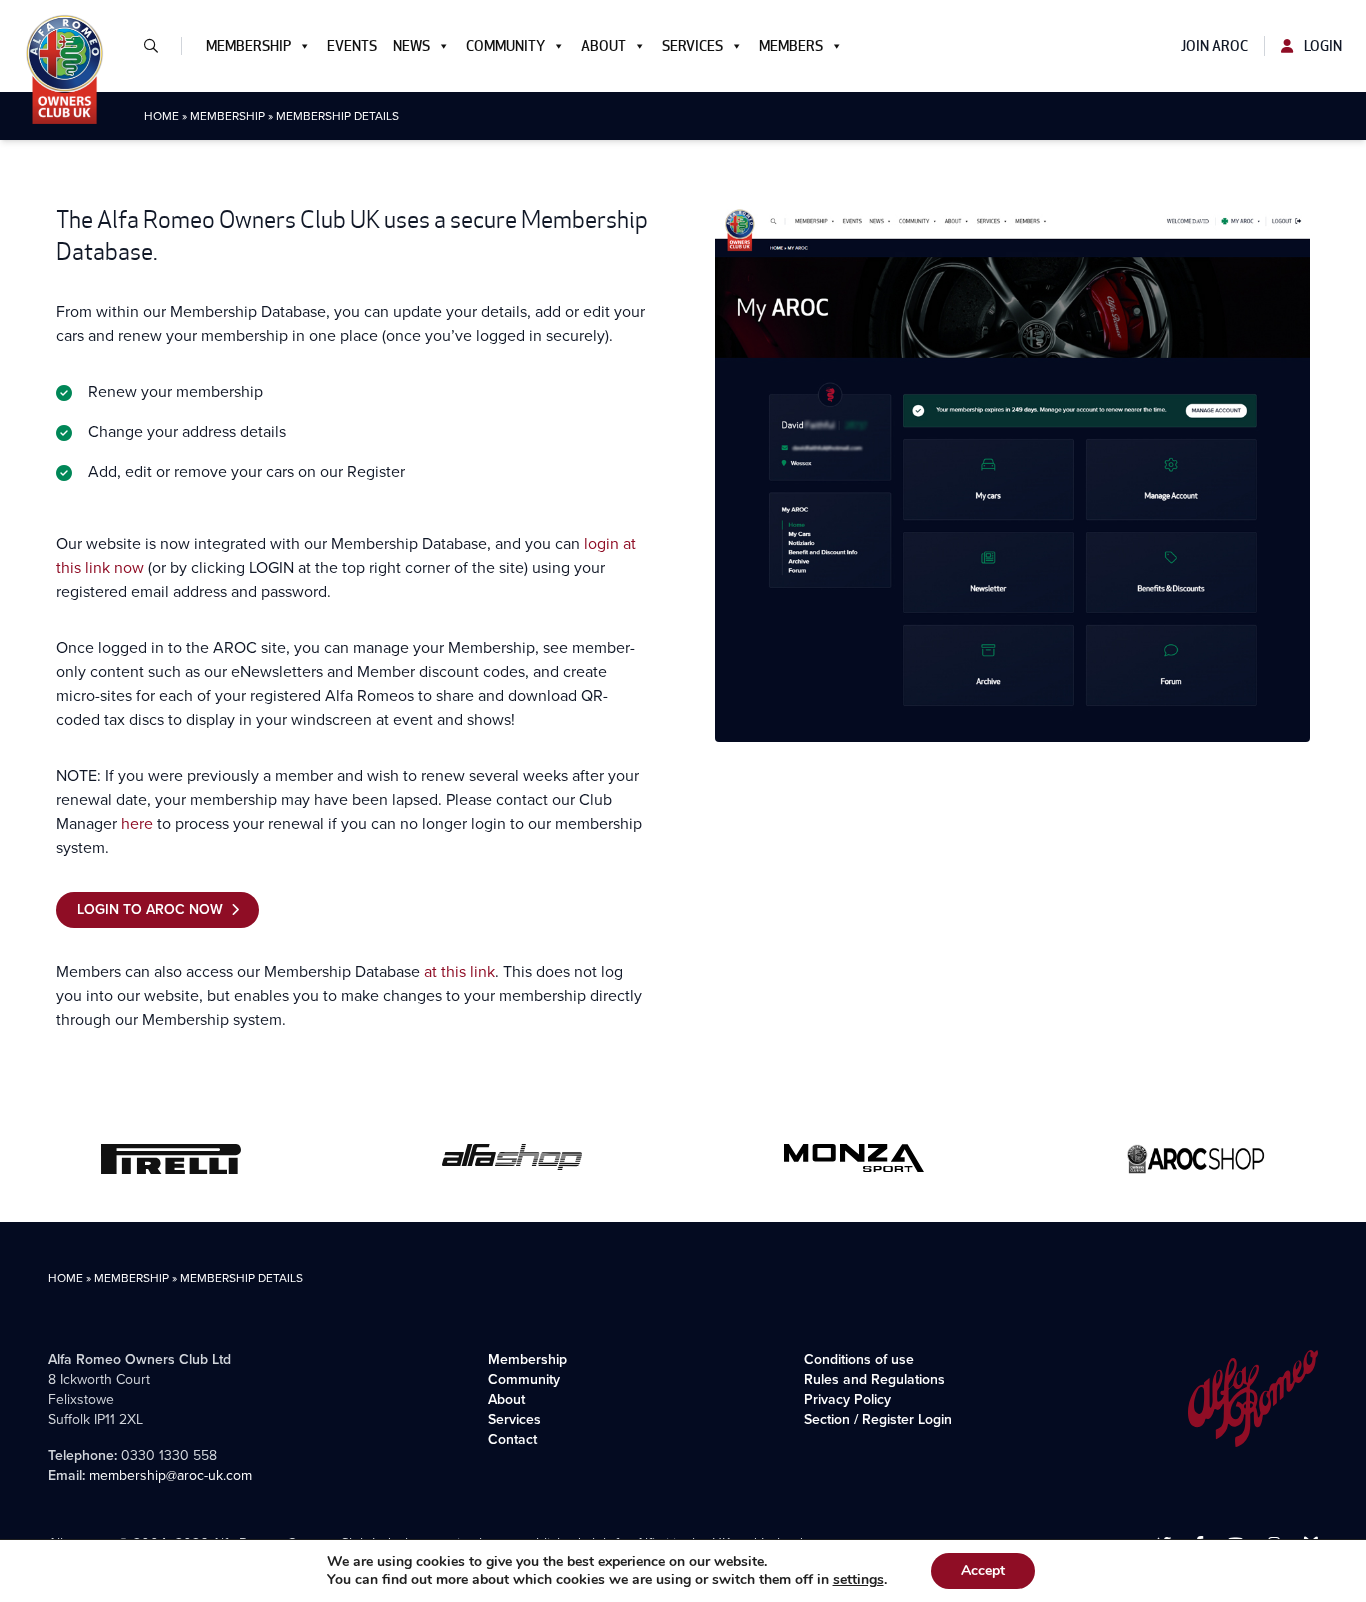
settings (858, 1580)
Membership (248, 46)
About (603, 46)
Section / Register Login (878, 1419)
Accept (983, 1570)
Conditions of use (859, 1359)
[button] (159, 46)
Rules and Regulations (874, 1379)
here (137, 823)
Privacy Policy (847, 1399)
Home (161, 116)
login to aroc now (150, 909)
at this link (459, 971)
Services (692, 46)
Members (791, 46)
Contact (512, 1439)
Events (352, 46)
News (411, 46)
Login (1321, 46)
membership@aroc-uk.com (170, 1475)
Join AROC (1214, 46)
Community (505, 46)
